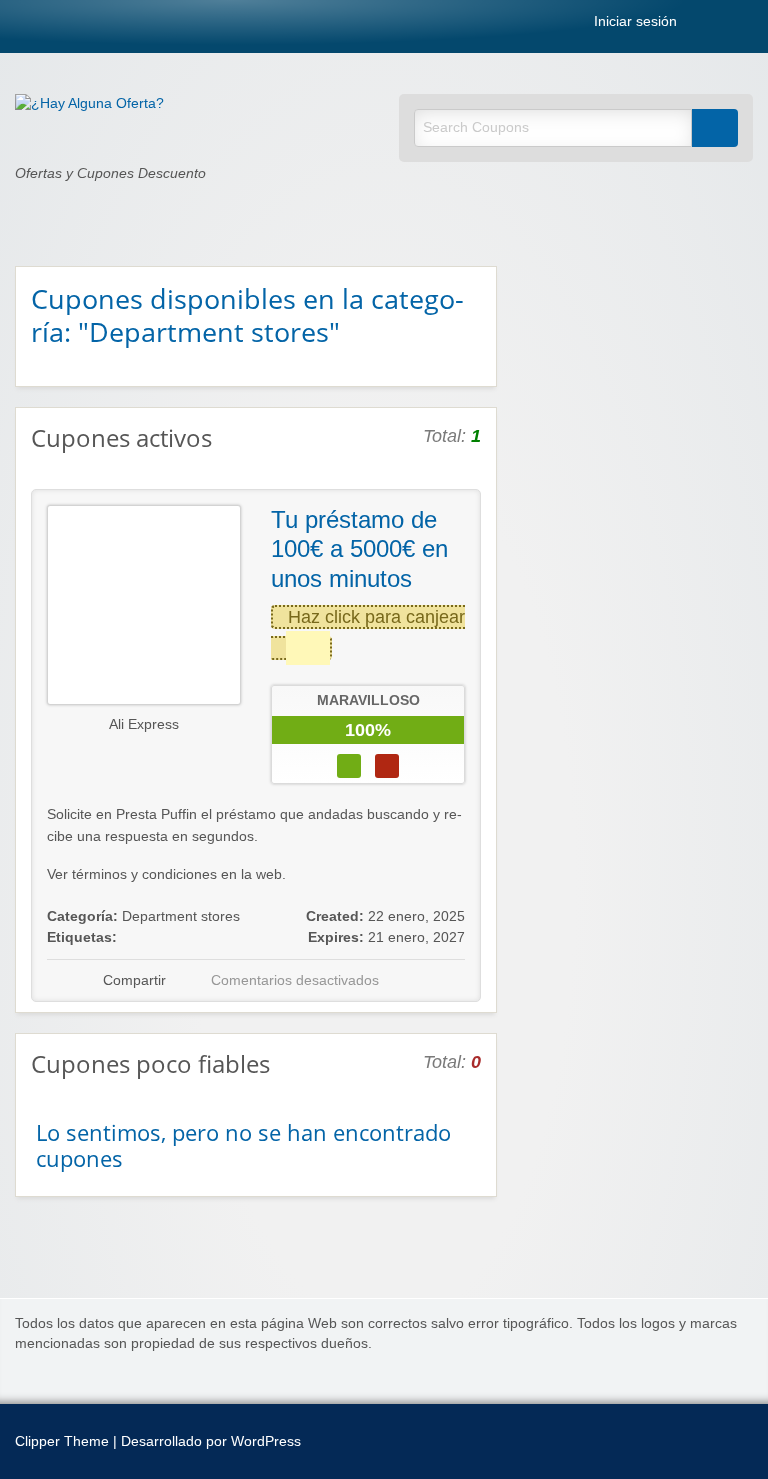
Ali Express (144, 724)
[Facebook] (725, 25)
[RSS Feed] (703, 25)
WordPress (266, 1441)
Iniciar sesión (633, 22)
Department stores (181, 916)
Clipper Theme (62, 1441)
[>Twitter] (747, 25)
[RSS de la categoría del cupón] (473, 297)
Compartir (134, 980)
